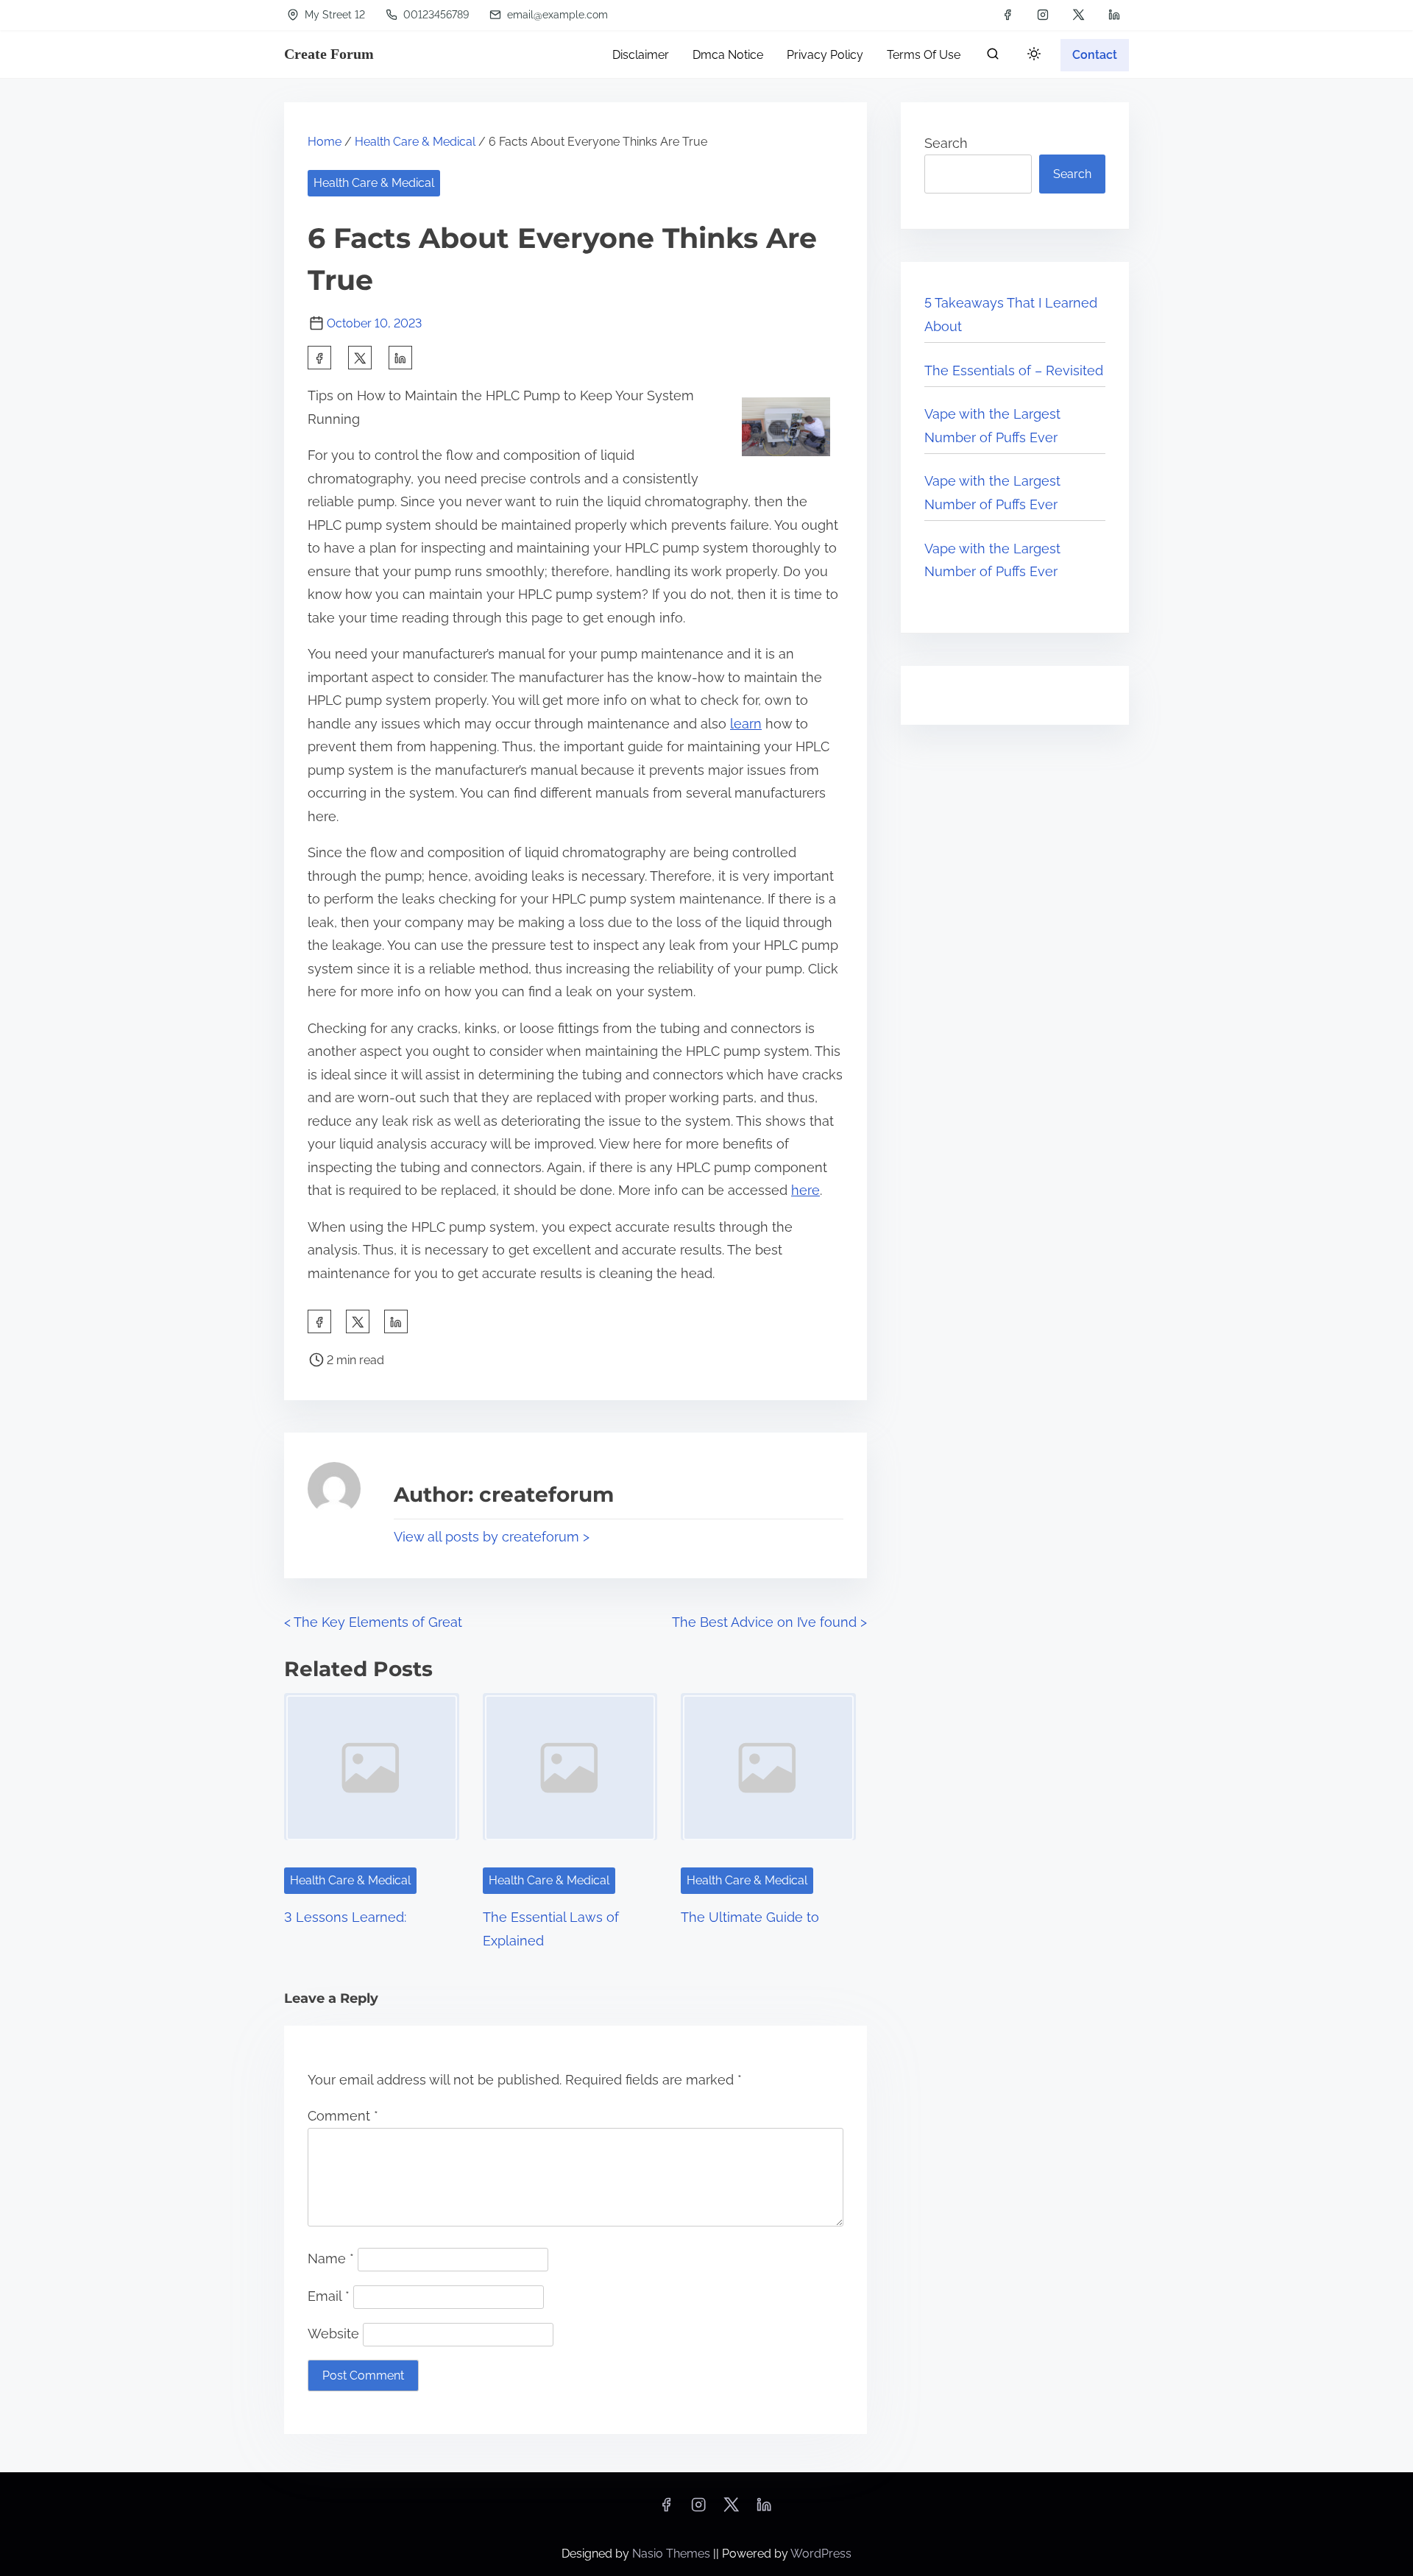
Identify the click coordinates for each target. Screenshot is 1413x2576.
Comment (343, 2116)
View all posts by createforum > (492, 1537)
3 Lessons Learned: (345, 1917)
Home (325, 142)
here (805, 1190)
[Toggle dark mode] (1031, 56)
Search (946, 143)
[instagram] (1043, 15)
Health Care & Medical (415, 142)
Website (333, 2334)
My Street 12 (333, 15)
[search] (993, 57)
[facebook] (1007, 15)
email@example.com (556, 15)
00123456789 (435, 15)
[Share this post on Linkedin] (400, 358)
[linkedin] (1114, 15)
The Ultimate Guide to (750, 1917)
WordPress (821, 2554)
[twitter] (1079, 15)
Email (329, 2296)
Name (331, 2259)
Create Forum (329, 54)
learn (746, 724)
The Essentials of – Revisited (1014, 370)
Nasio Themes (673, 2554)
